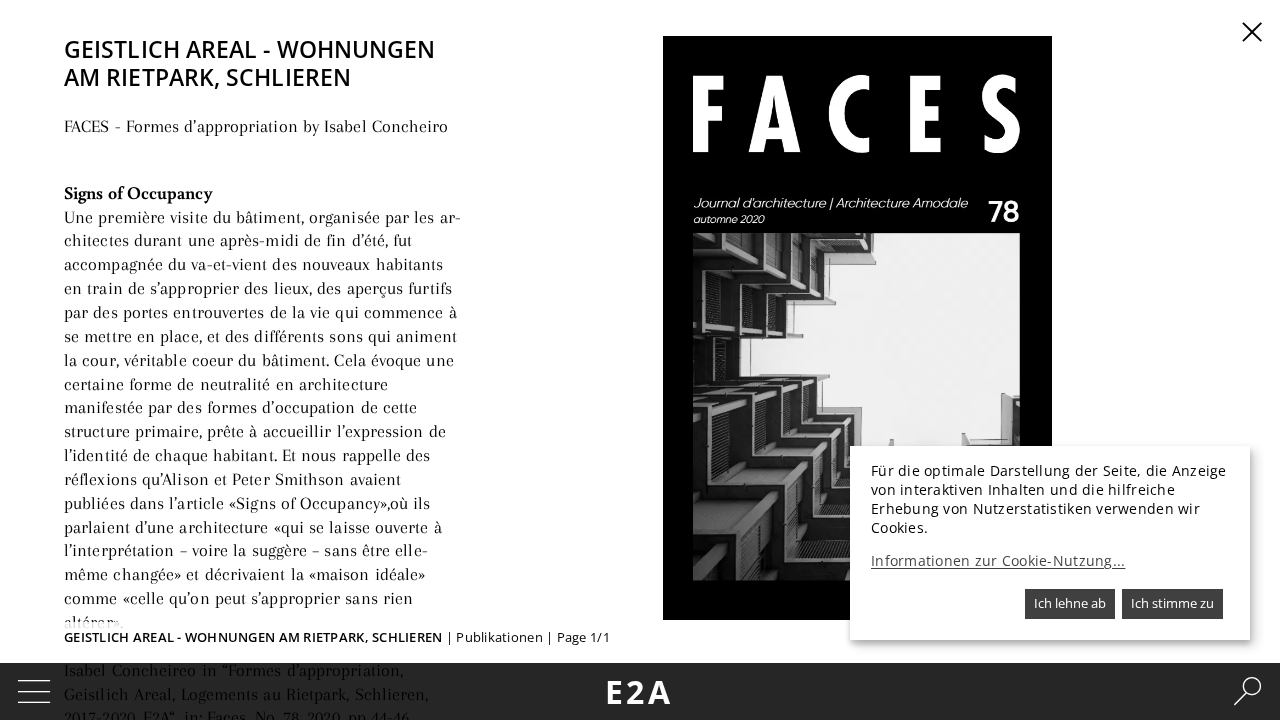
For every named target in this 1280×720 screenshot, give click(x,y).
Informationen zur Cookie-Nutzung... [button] (998, 561)
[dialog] (1050, 543)
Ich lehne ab (1070, 603)
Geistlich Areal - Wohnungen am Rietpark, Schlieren (253, 637)
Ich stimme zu (1172, 603)
